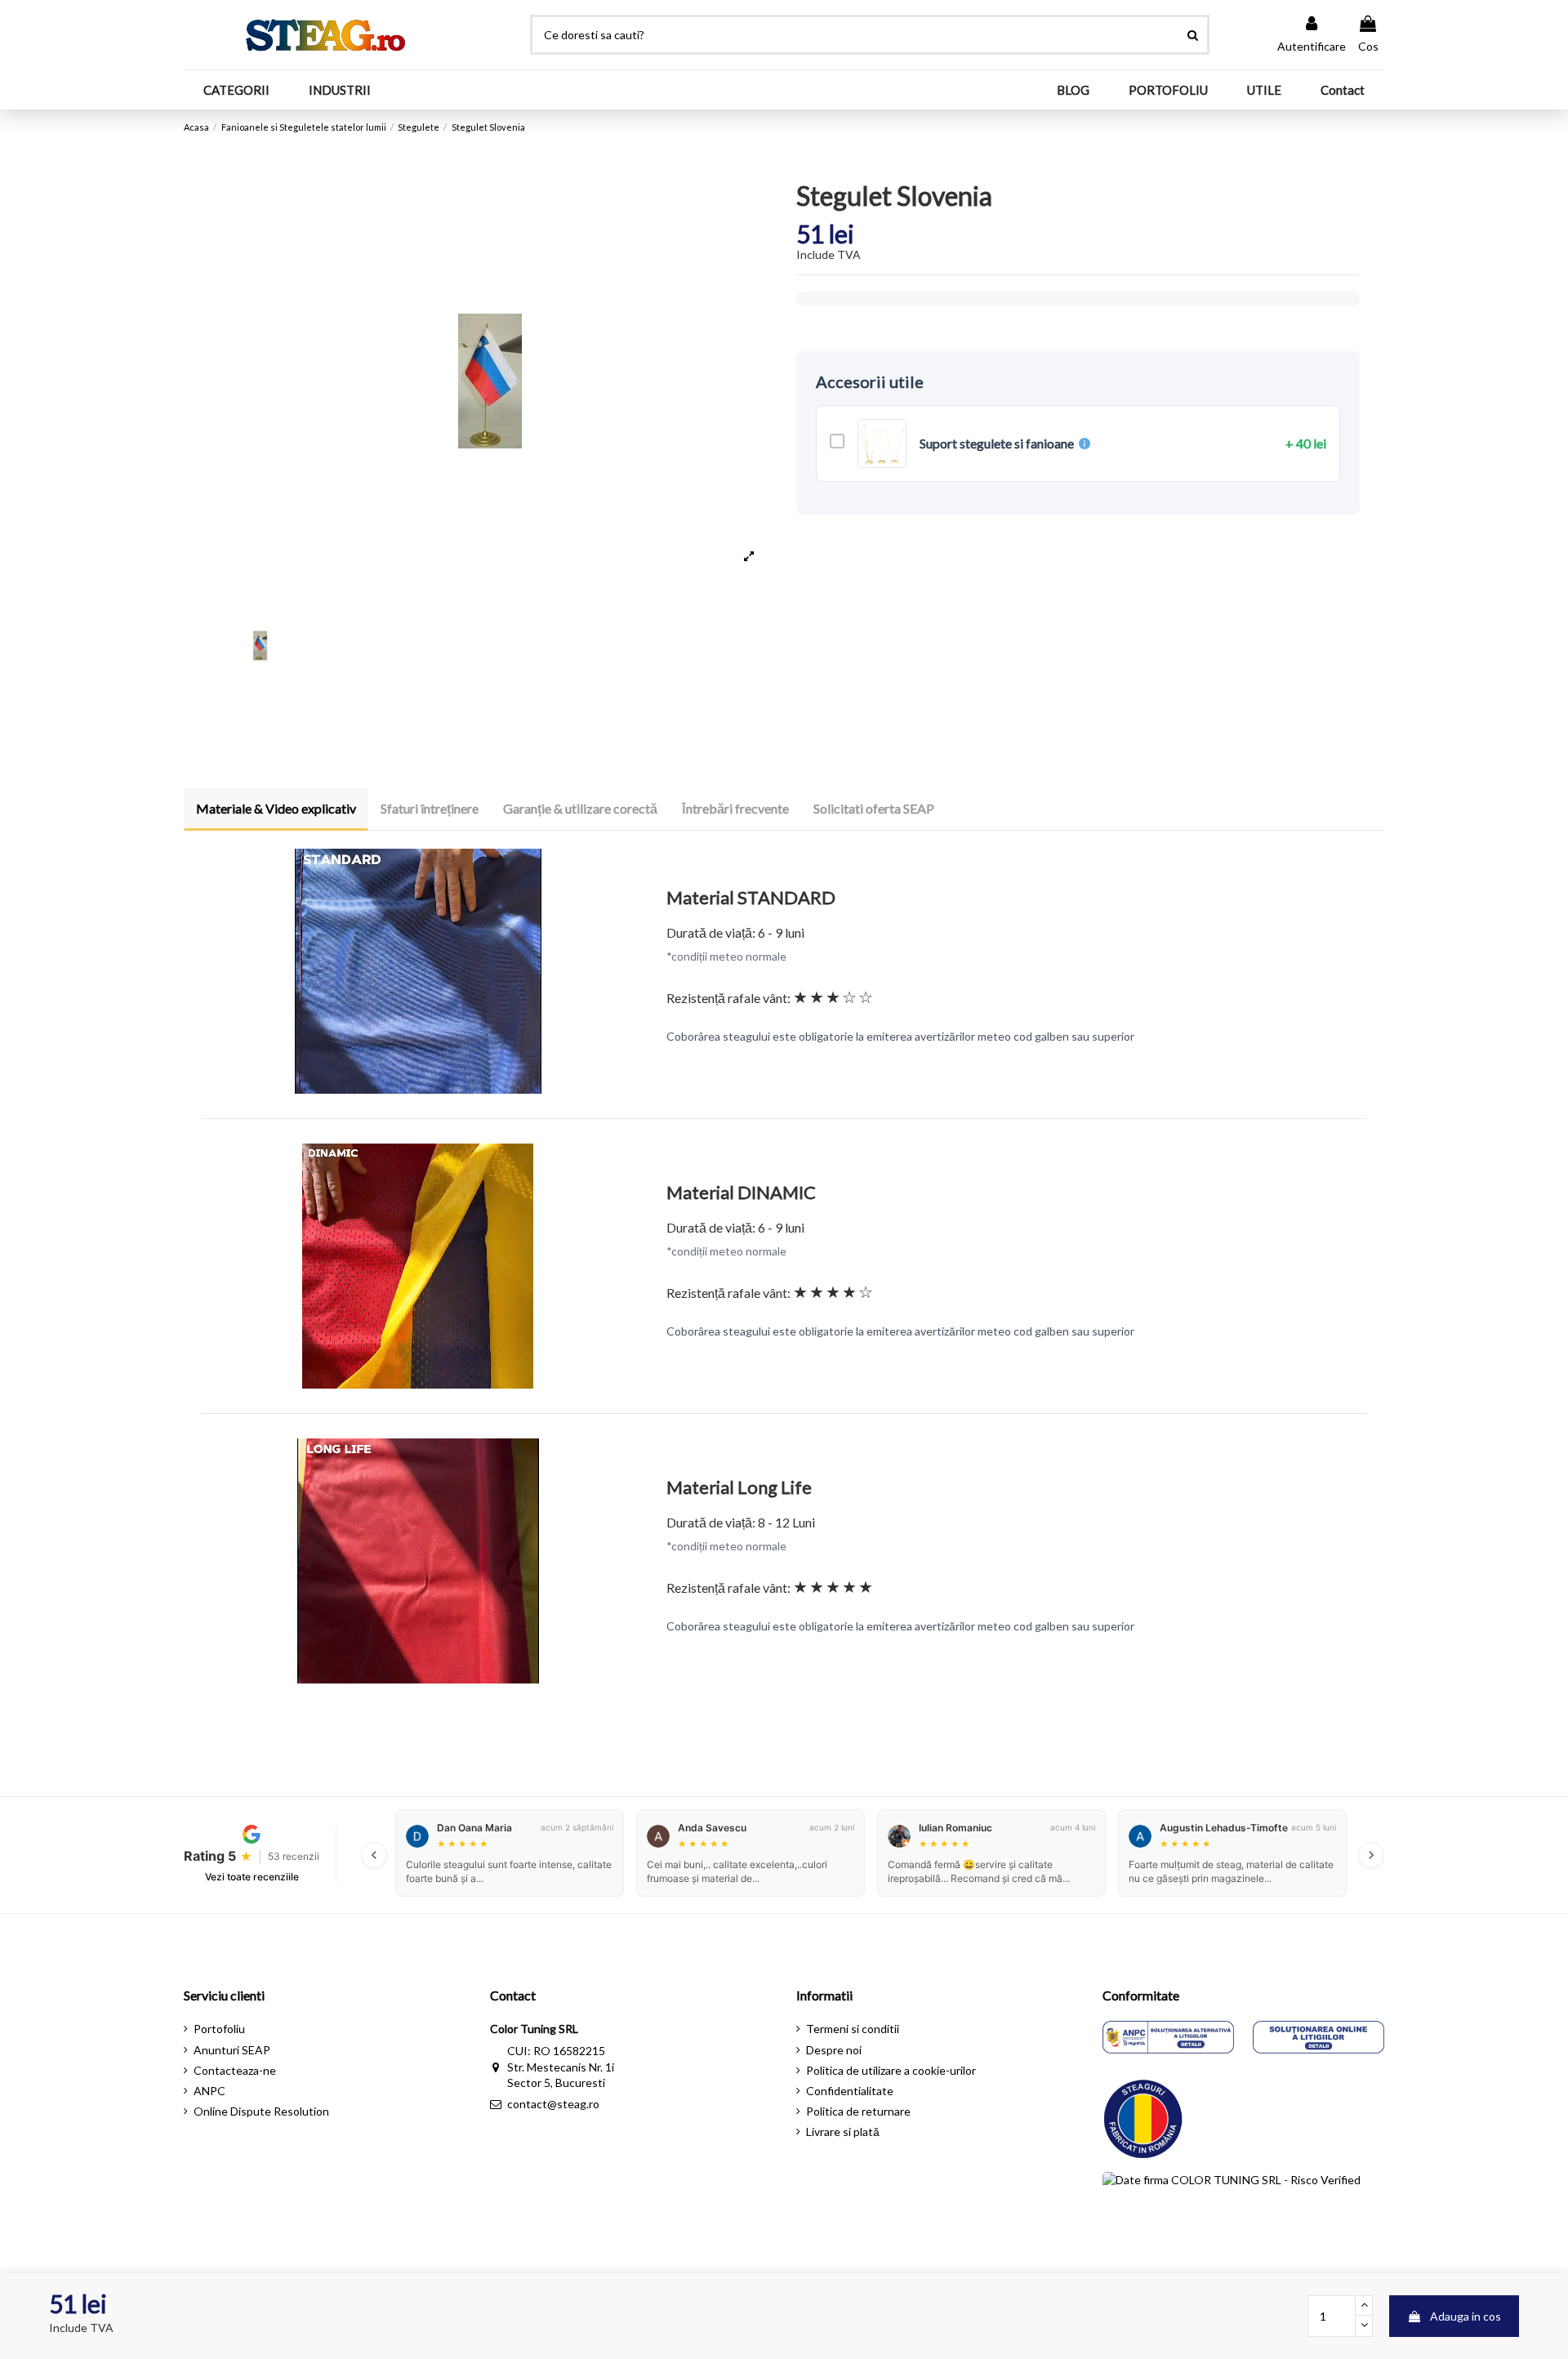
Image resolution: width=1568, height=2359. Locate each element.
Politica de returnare (858, 2111)
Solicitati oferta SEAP (874, 808)
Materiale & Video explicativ (276, 808)
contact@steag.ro (553, 2104)
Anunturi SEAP (232, 2050)
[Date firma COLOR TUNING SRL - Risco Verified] (1232, 2209)
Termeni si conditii (853, 2029)
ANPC (209, 2091)
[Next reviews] (1371, 1855)
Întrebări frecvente (735, 808)
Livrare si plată (843, 2132)
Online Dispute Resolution (261, 2111)
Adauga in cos (1466, 2316)
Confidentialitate (850, 2091)
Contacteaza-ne (235, 2070)
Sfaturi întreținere (430, 808)
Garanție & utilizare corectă (580, 808)
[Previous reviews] (374, 1855)
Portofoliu (219, 2029)
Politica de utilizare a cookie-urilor (891, 2070)
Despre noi (834, 2050)
